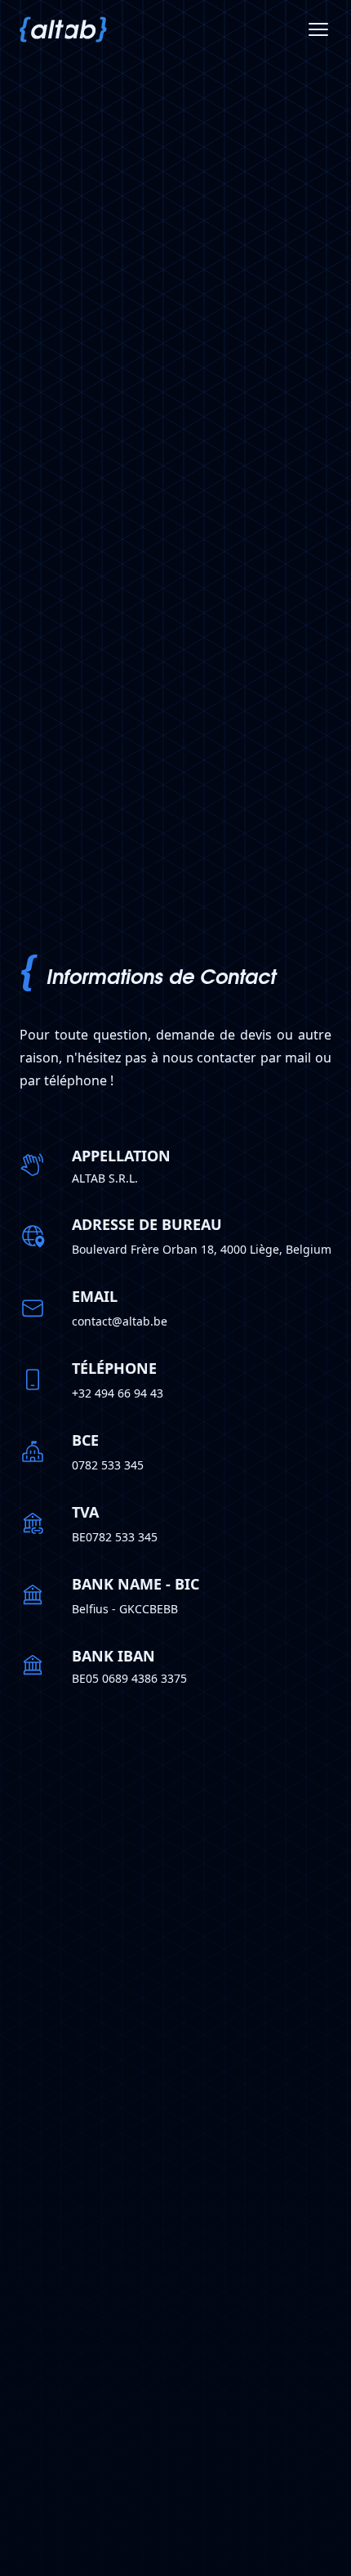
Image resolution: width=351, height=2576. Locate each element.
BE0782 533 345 (115, 1537)
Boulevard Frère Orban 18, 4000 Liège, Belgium (202, 1249)
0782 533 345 (108, 1465)
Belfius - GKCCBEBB (125, 1609)
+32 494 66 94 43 (118, 1393)
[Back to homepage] (63, 29)
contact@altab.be (120, 1321)
